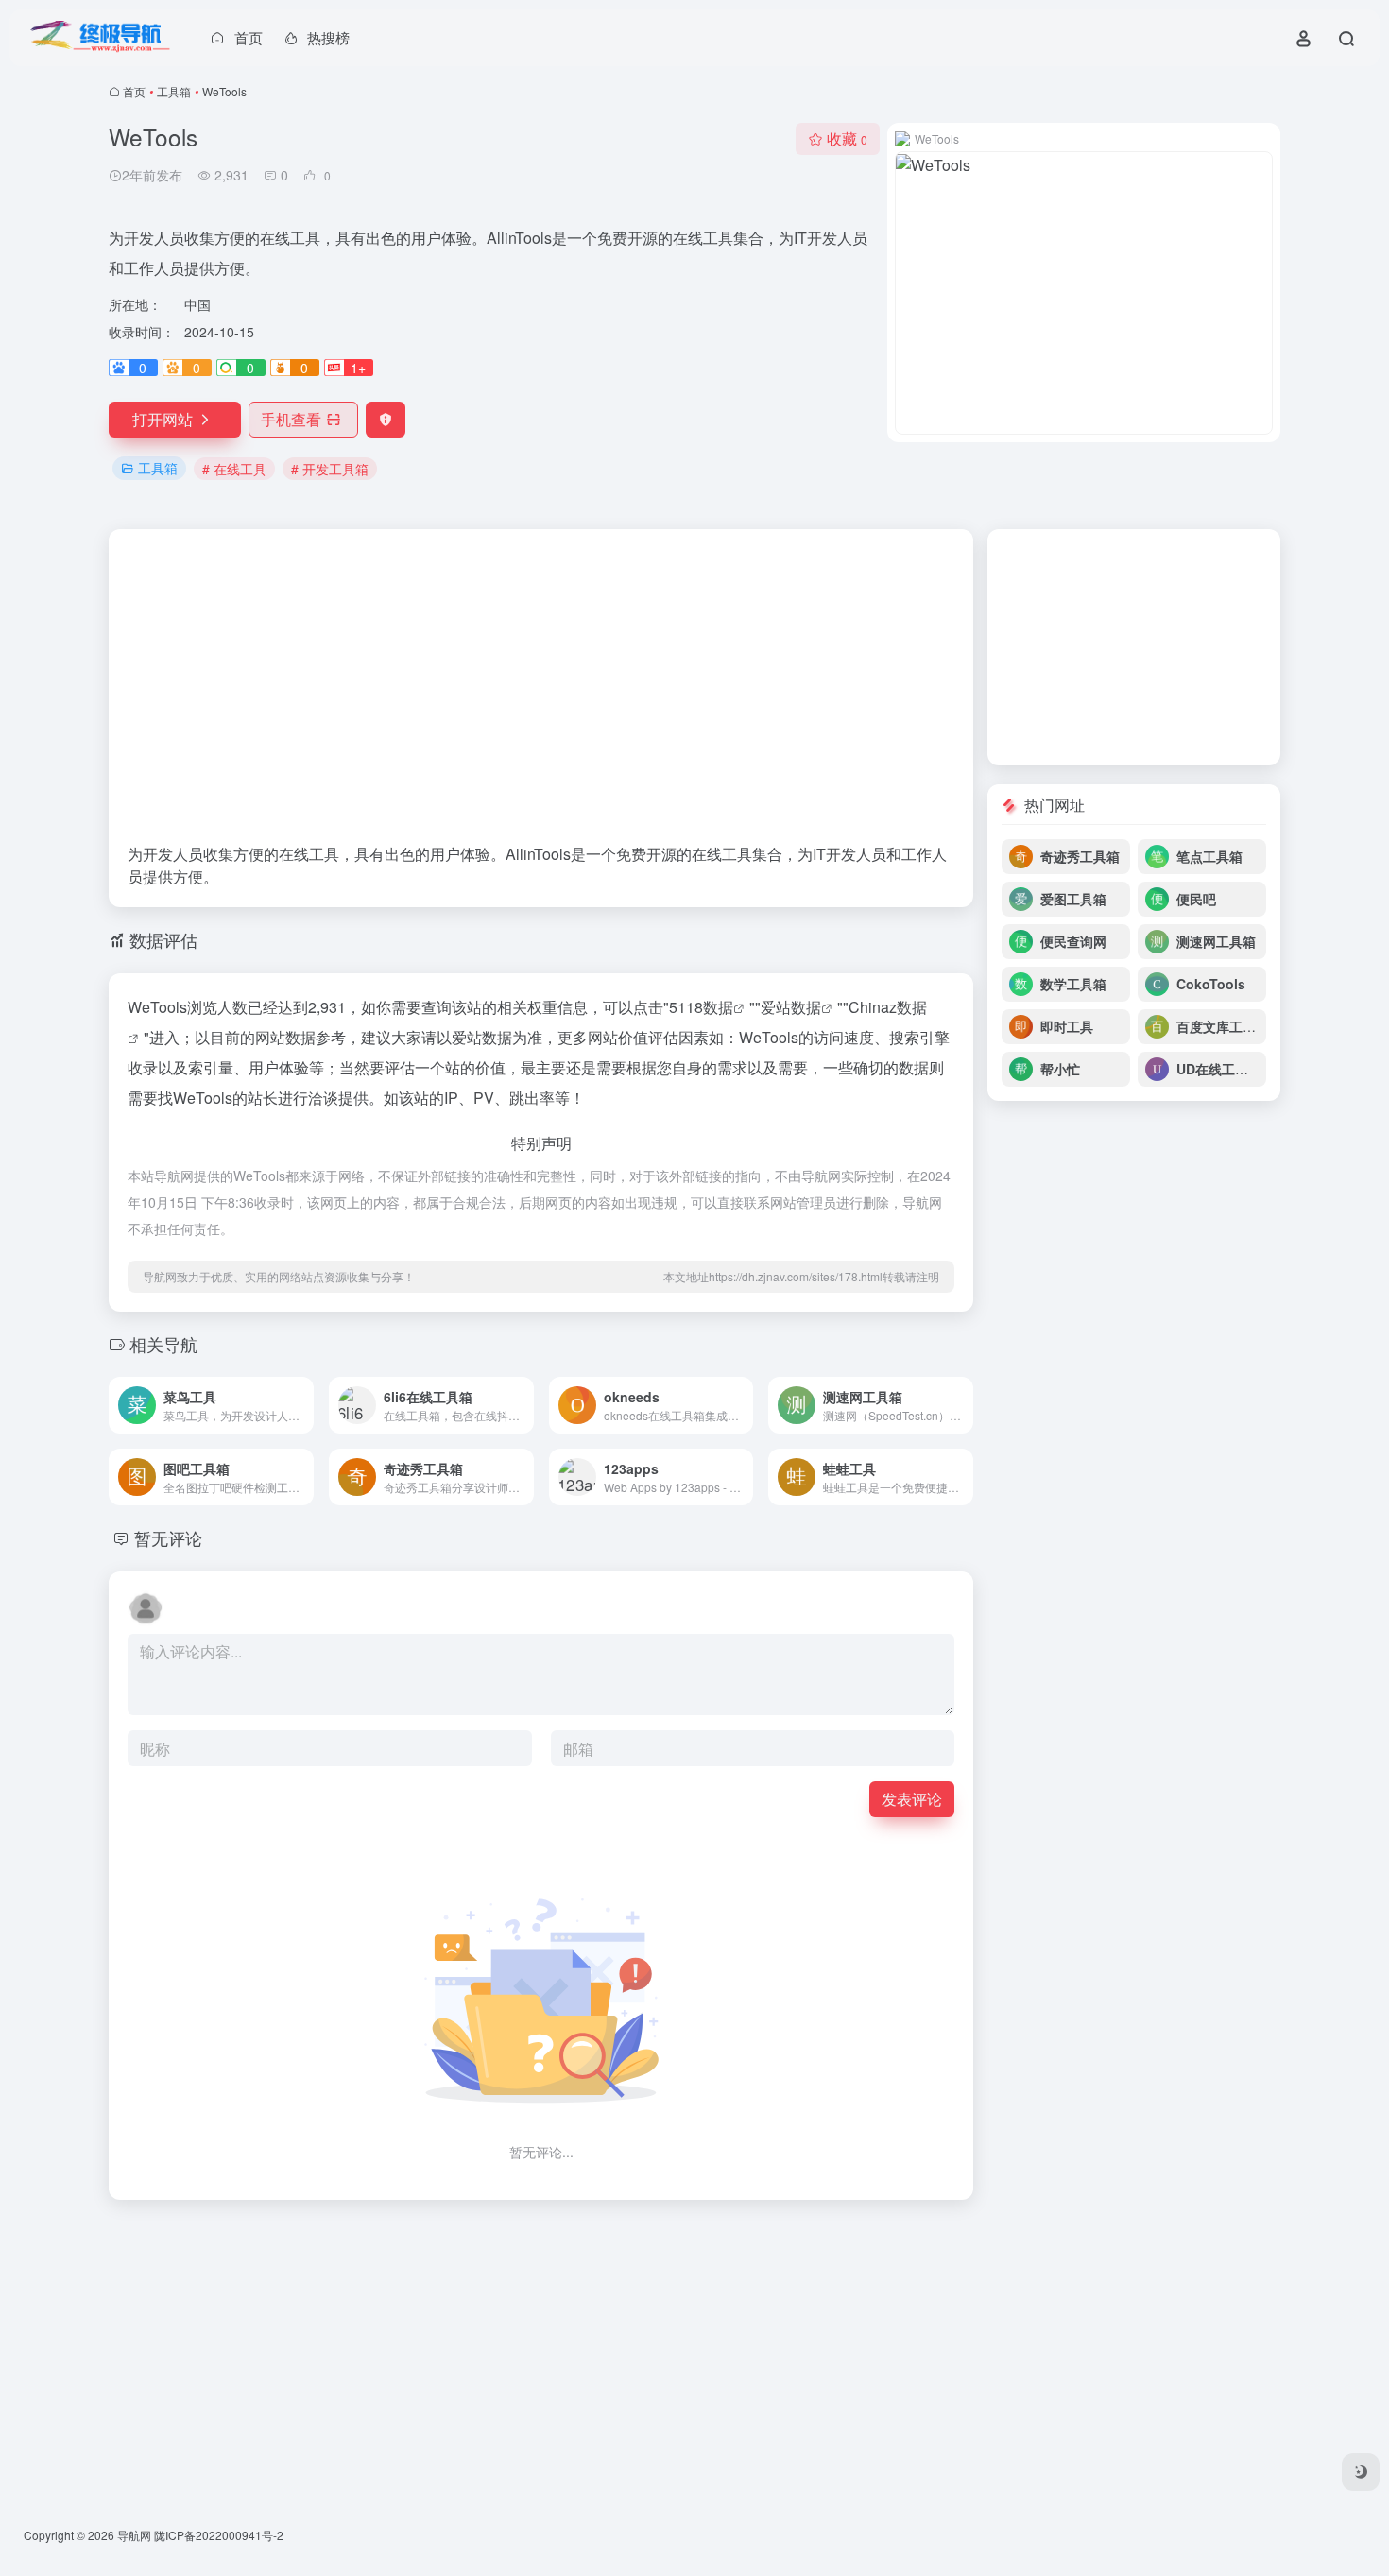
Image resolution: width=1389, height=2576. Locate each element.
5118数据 (701, 1007)
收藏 (847, 138)
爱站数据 (791, 1007)
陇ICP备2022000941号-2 (219, 2535)
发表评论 (912, 1799)
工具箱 (174, 91)
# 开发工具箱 (330, 469)
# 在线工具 (234, 469)
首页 (134, 91)
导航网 (134, 2535)
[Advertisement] (541, 696)
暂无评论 (168, 1537)
